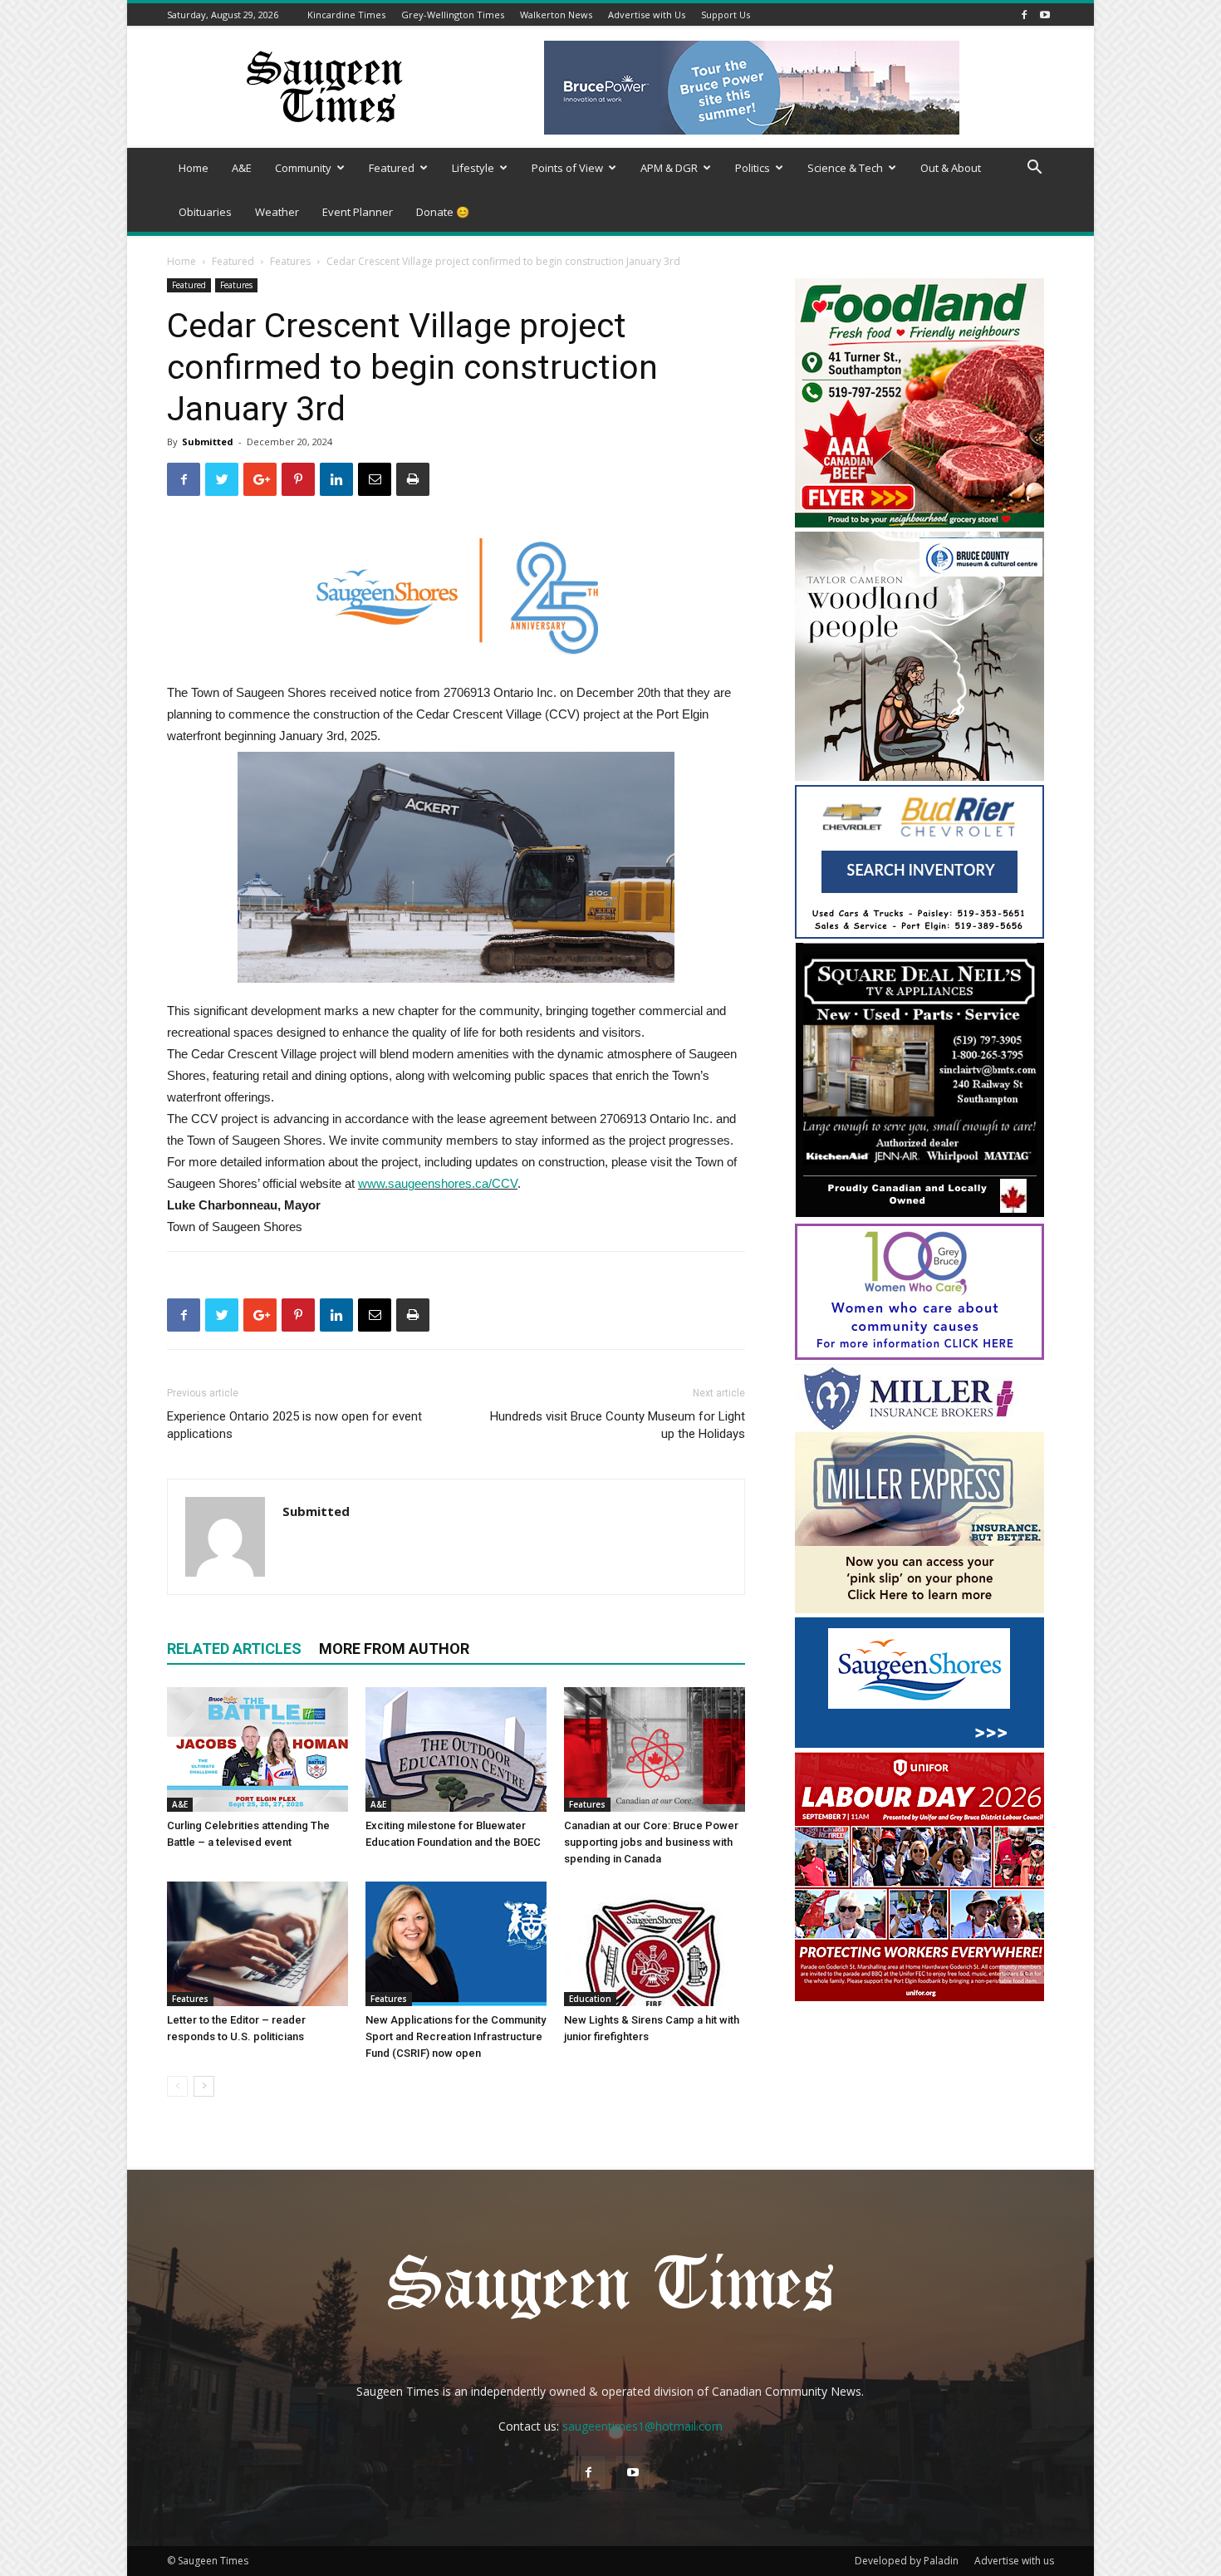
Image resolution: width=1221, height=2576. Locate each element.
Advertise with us (1014, 2561)
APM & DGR (669, 168)
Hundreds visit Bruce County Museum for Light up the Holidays (618, 1425)
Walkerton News (556, 15)
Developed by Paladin (907, 2561)
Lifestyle (473, 168)
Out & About (951, 168)
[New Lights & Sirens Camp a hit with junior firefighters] (655, 1944)
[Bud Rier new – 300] (919, 934)
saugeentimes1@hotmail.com (642, 2426)
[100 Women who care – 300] (919, 1355)
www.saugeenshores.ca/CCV (438, 1183)
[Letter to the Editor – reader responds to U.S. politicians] (257, 1944)
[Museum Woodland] (919, 776)
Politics (753, 168)
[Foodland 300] (919, 523)
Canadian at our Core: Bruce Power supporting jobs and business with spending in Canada (651, 1842)
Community (303, 168)
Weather (277, 212)
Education (590, 1999)
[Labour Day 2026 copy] (919, 1997)
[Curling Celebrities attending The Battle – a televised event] (257, 1749)
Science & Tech (845, 168)
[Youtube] (1045, 15)
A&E (242, 168)
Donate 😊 (443, 212)
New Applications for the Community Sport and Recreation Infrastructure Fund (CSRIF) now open (456, 2036)
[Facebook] (1024, 15)
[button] (1034, 169)
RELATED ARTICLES (234, 1649)
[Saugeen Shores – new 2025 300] (919, 1743)
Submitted (208, 442)
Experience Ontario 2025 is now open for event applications (294, 1425)
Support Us (726, 15)
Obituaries (205, 212)
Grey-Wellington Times (453, 15)
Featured (392, 168)
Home (194, 168)
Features (290, 261)
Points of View (567, 168)
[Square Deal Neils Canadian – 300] (919, 1215)
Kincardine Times (346, 15)
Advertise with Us (647, 15)
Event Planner (358, 212)
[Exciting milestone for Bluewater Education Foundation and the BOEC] (456, 1749)
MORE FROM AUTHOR (394, 1649)
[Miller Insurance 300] (919, 1609)
